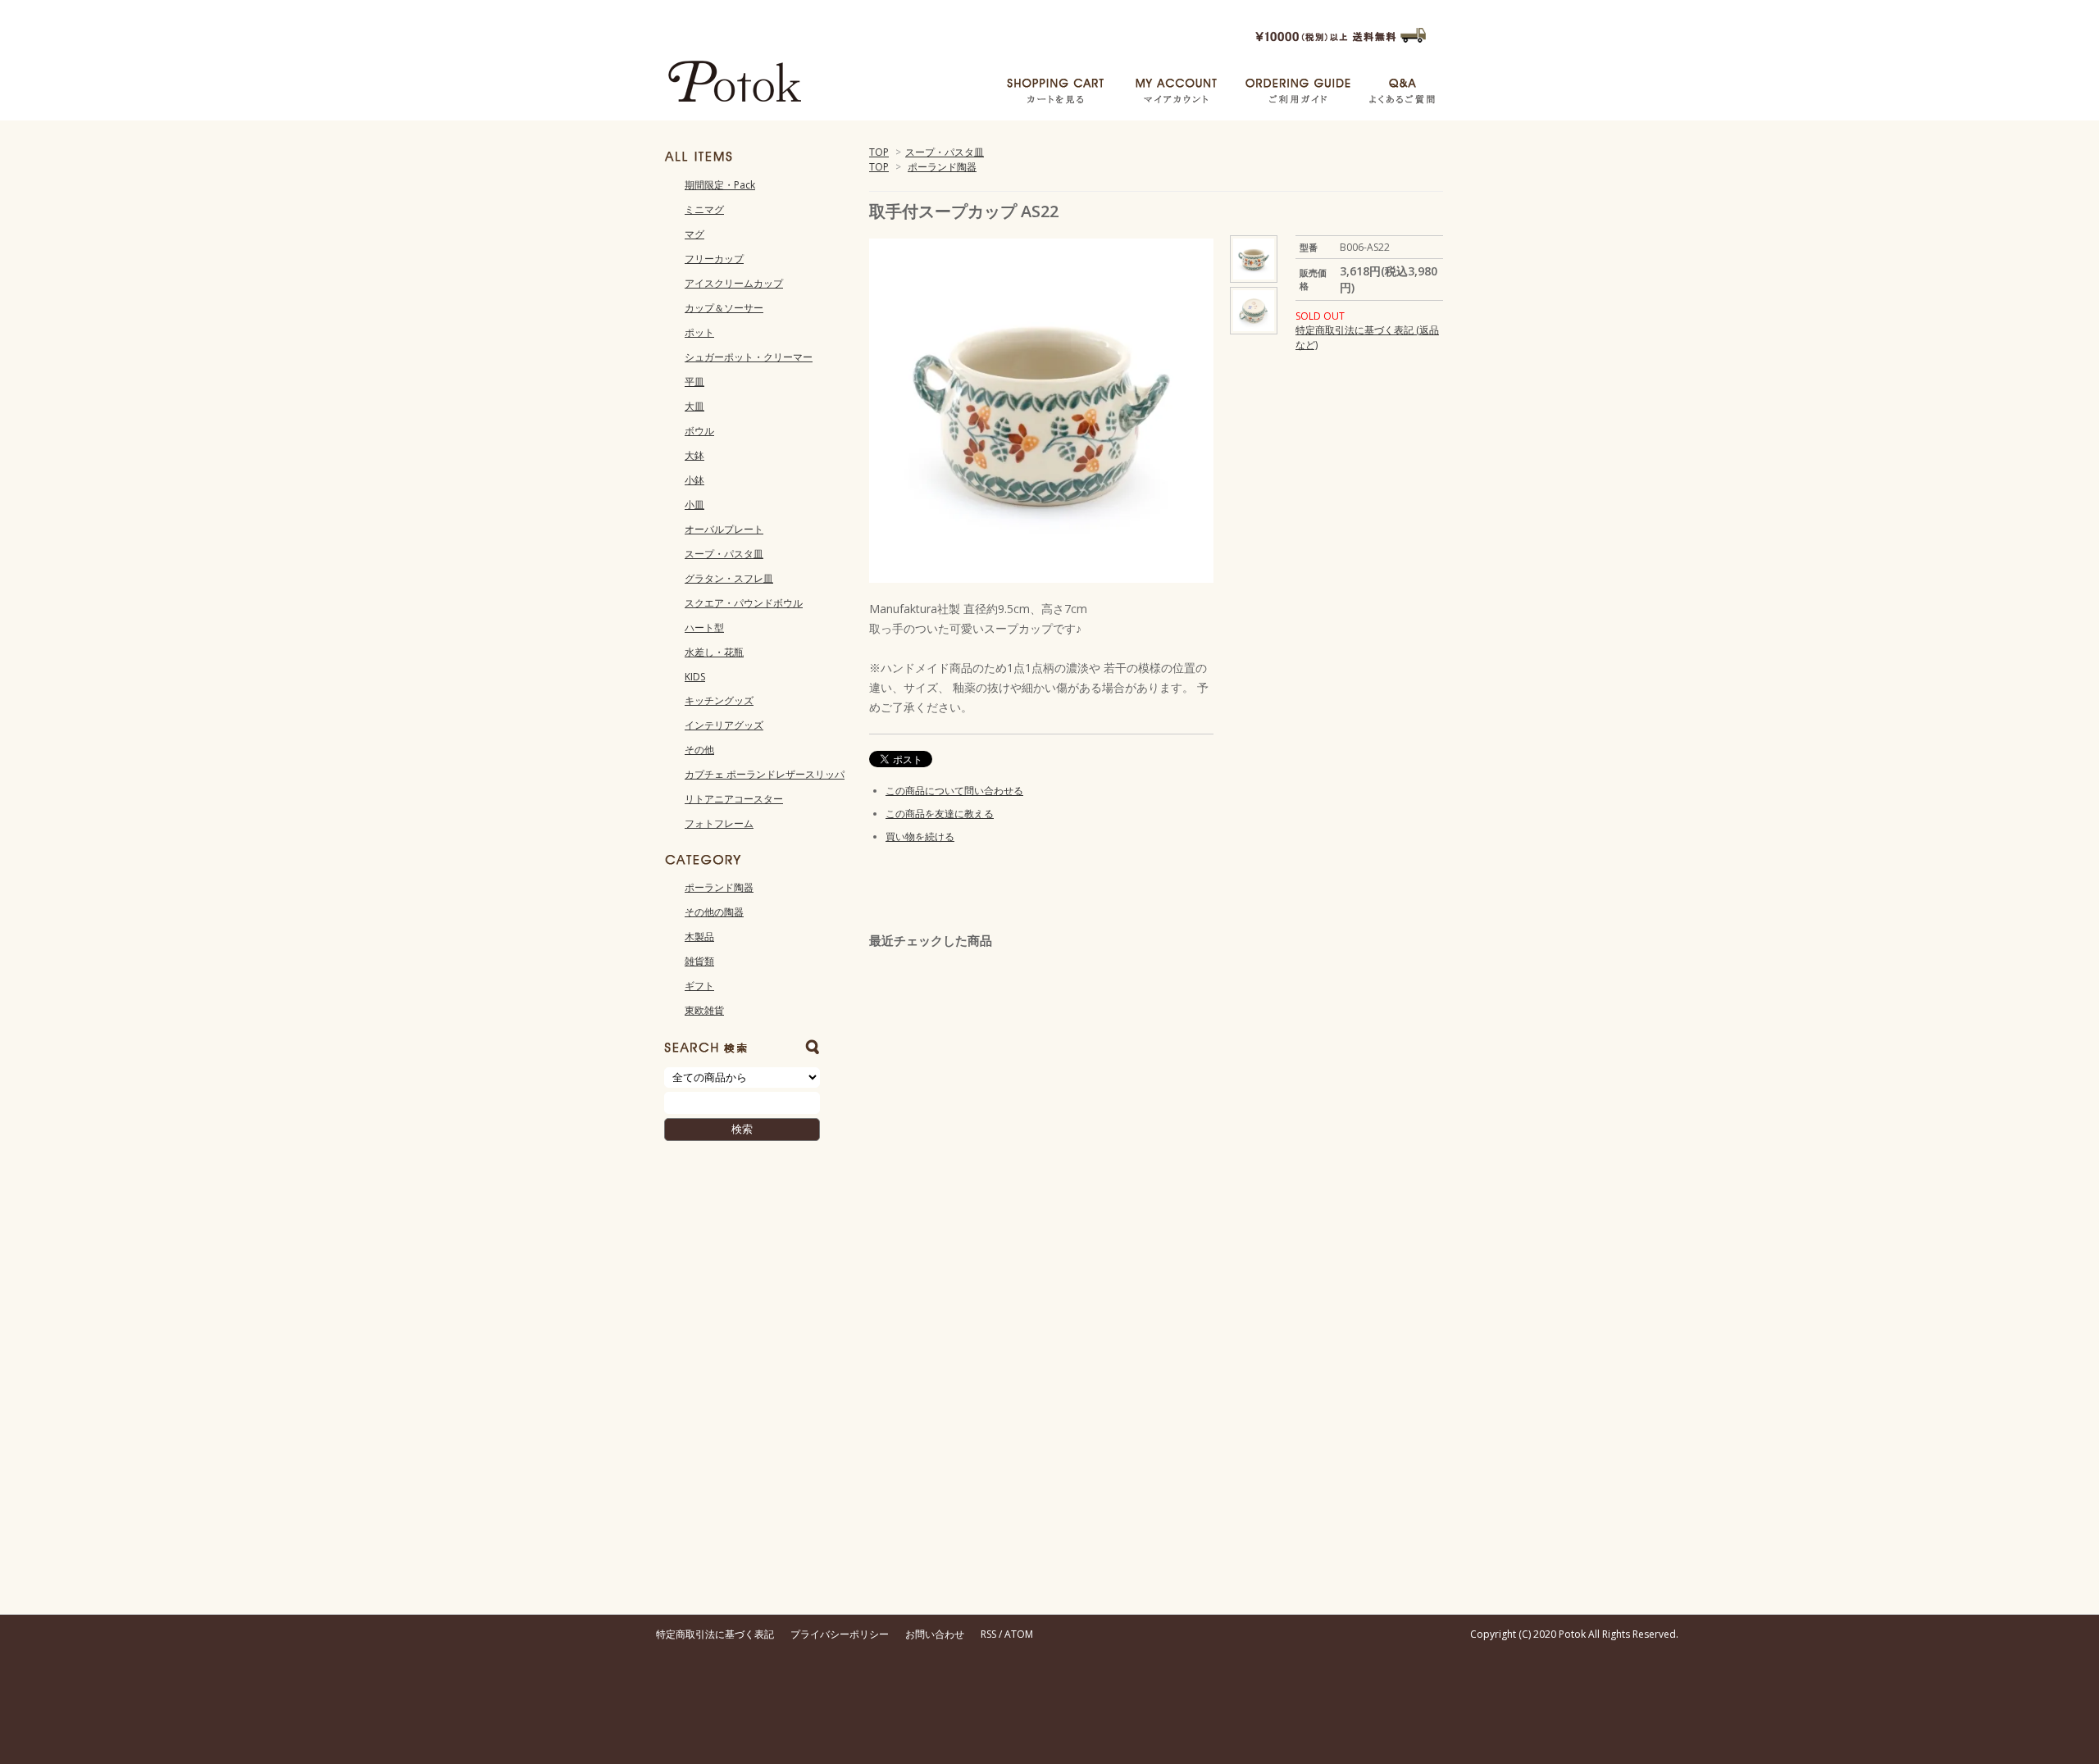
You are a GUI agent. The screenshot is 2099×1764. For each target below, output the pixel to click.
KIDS (695, 677)
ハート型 (704, 627)
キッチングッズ (719, 700)
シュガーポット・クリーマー (749, 357)
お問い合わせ (935, 1634)
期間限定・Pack (720, 185)
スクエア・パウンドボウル (744, 603)
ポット (699, 332)
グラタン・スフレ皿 (729, 578)
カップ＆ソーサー (724, 308)
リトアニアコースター (734, 799)
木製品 (699, 937)
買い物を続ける (920, 837)
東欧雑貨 (704, 1010)
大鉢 (694, 455)
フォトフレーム (719, 823)
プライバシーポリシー (840, 1634)
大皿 (694, 406)
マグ (694, 234)
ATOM (1019, 1634)
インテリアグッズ (724, 725)
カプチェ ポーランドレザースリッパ (765, 774)
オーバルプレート (724, 529)
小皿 (694, 505)
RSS (988, 1634)
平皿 (694, 382)
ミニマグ (704, 209)
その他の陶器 (714, 912)
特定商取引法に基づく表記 (715, 1634)
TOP (879, 152)
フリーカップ (714, 259)
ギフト (699, 986)
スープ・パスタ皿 (945, 152)
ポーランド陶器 (942, 167)
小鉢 (694, 480)
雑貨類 (699, 961)
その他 (699, 750)
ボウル (699, 431)
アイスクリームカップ (734, 283)
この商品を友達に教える (940, 814)
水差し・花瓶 (714, 652)
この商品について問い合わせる (954, 791)
